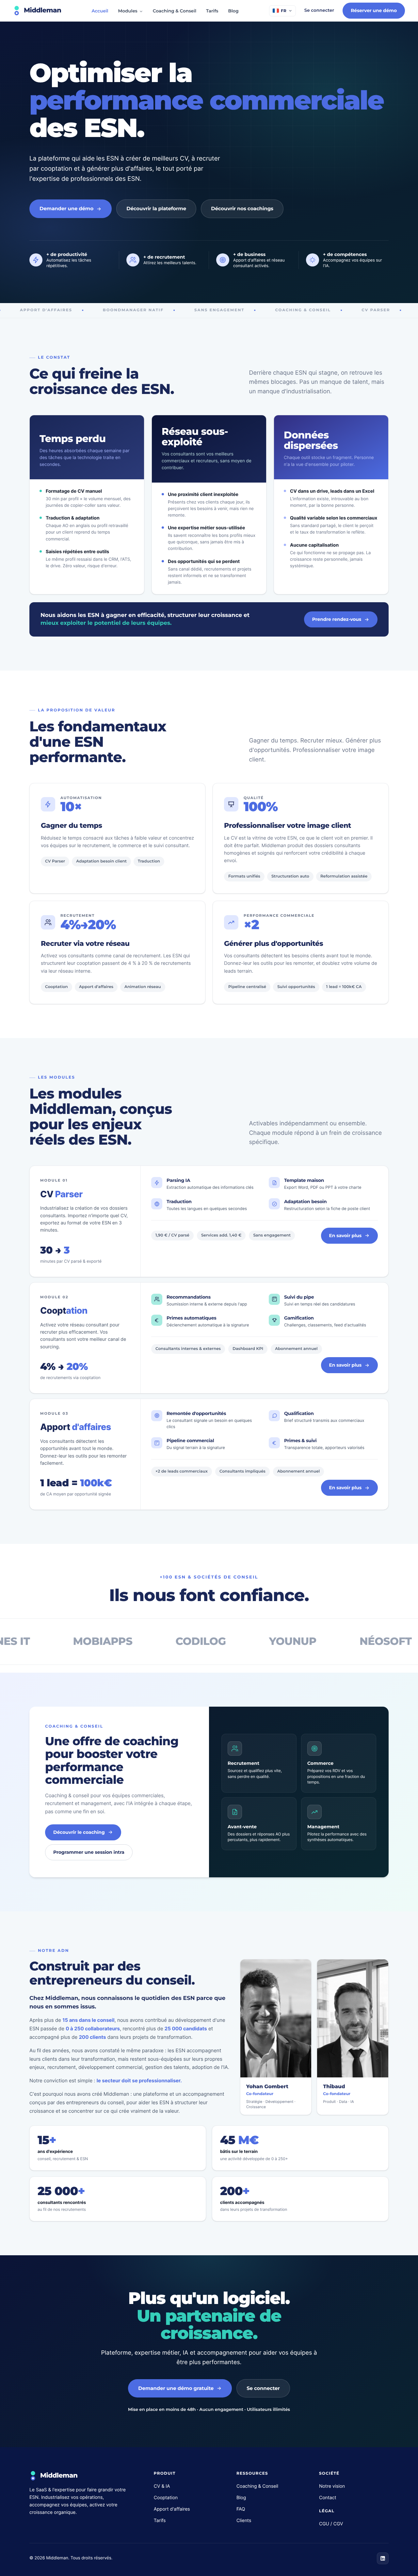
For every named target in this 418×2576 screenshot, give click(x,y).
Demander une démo (66, 208)
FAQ (241, 2509)
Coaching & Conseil (175, 11)
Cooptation (166, 2498)
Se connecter (319, 10)
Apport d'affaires (172, 2509)
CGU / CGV (331, 2524)
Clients (244, 2521)
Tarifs (212, 11)
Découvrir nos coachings (242, 208)
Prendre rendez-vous (337, 619)
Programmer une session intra (89, 1852)
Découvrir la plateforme (156, 208)
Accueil (100, 11)
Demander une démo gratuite (176, 2388)
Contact (328, 2498)
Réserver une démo (374, 10)
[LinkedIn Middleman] (383, 2558)
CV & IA (162, 2486)
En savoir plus (345, 1236)
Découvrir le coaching (79, 1832)
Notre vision (332, 2486)
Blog (233, 11)
